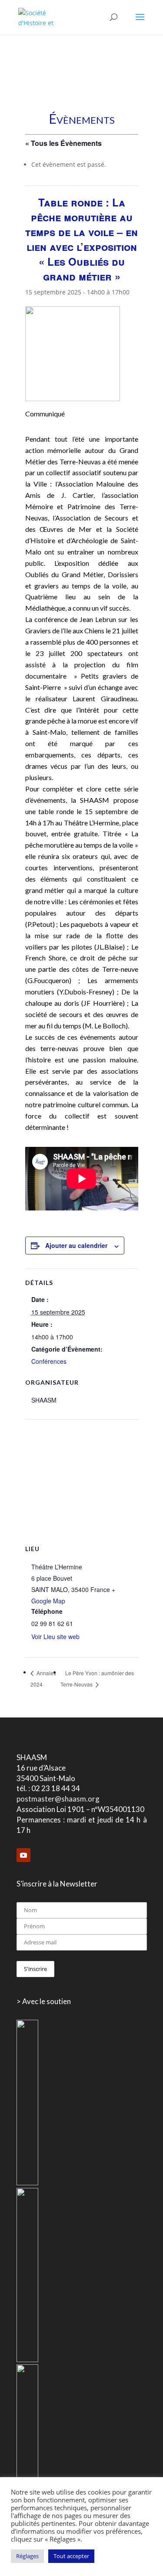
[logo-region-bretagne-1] (27, 2183)
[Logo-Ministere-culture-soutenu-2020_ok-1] (27, 2360)
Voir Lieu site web (55, 1636)
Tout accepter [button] (71, 2556)
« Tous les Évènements (63, 143)
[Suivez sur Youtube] (23, 1855)
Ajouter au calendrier (76, 1245)
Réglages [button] (27, 2556)
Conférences (49, 1361)
